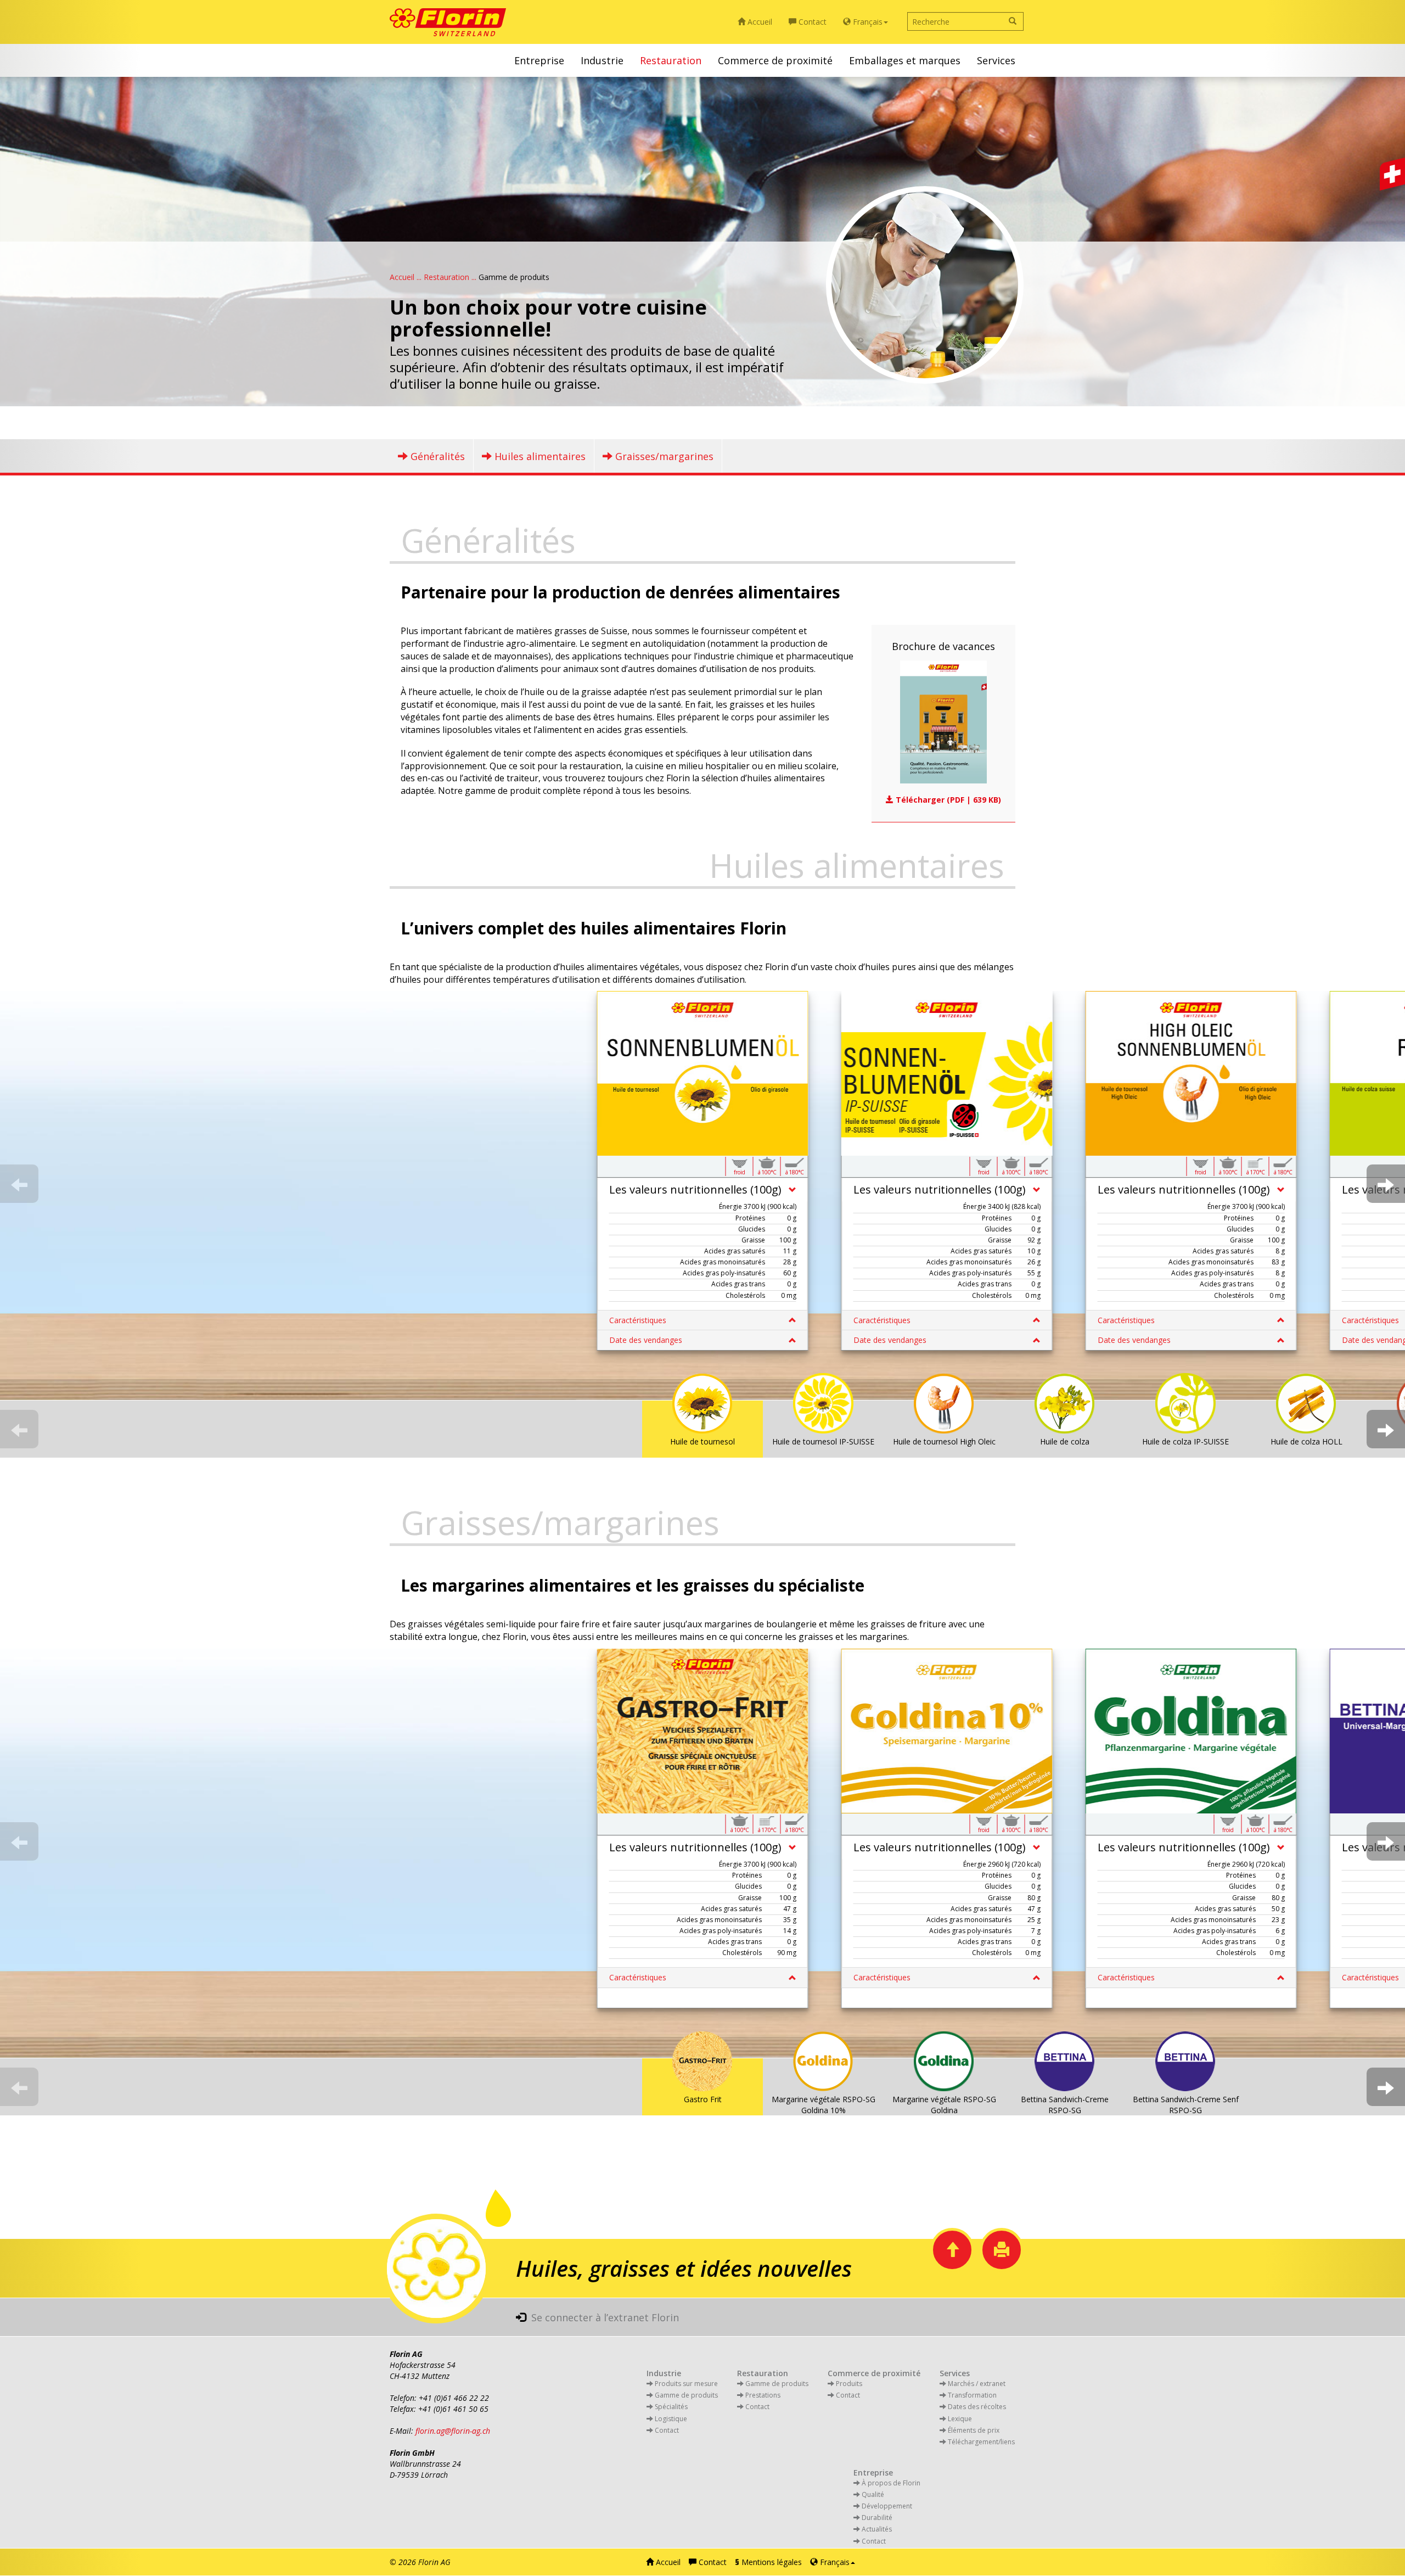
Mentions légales (768, 2562)
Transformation (971, 2395)
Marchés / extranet (976, 2384)
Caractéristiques (638, 1320)
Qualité (872, 2494)
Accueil (759, 22)
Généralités (436, 456)
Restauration (671, 60)
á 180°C (795, 1172)
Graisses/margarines (663, 456)
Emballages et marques (905, 60)
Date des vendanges (646, 1340)
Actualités (876, 2529)
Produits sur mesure (685, 2384)
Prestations (762, 2395)
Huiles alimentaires (539, 456)
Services (996, 60)
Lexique (959, 2419)
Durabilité (876, 2518)
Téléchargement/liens (980, 2442)
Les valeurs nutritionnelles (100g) (695, 1189)
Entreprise (539, 60)
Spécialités (670, 2407)
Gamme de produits (776, 2384)
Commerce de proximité (775, 60)
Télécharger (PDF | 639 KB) (947, 800)
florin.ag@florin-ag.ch (453, 2431)
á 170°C (1256, 1172)
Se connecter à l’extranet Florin (602, 2317)
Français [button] (867, 22)
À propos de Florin (890, 2483)
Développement (886, 2506)
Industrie (602, 60)
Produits (848, 2384)
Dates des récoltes (976, 2407)
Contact (811, 22)
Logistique (670, 2419)
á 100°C (767, 1172)
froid (740, 1172)
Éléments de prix (973, 2430)
